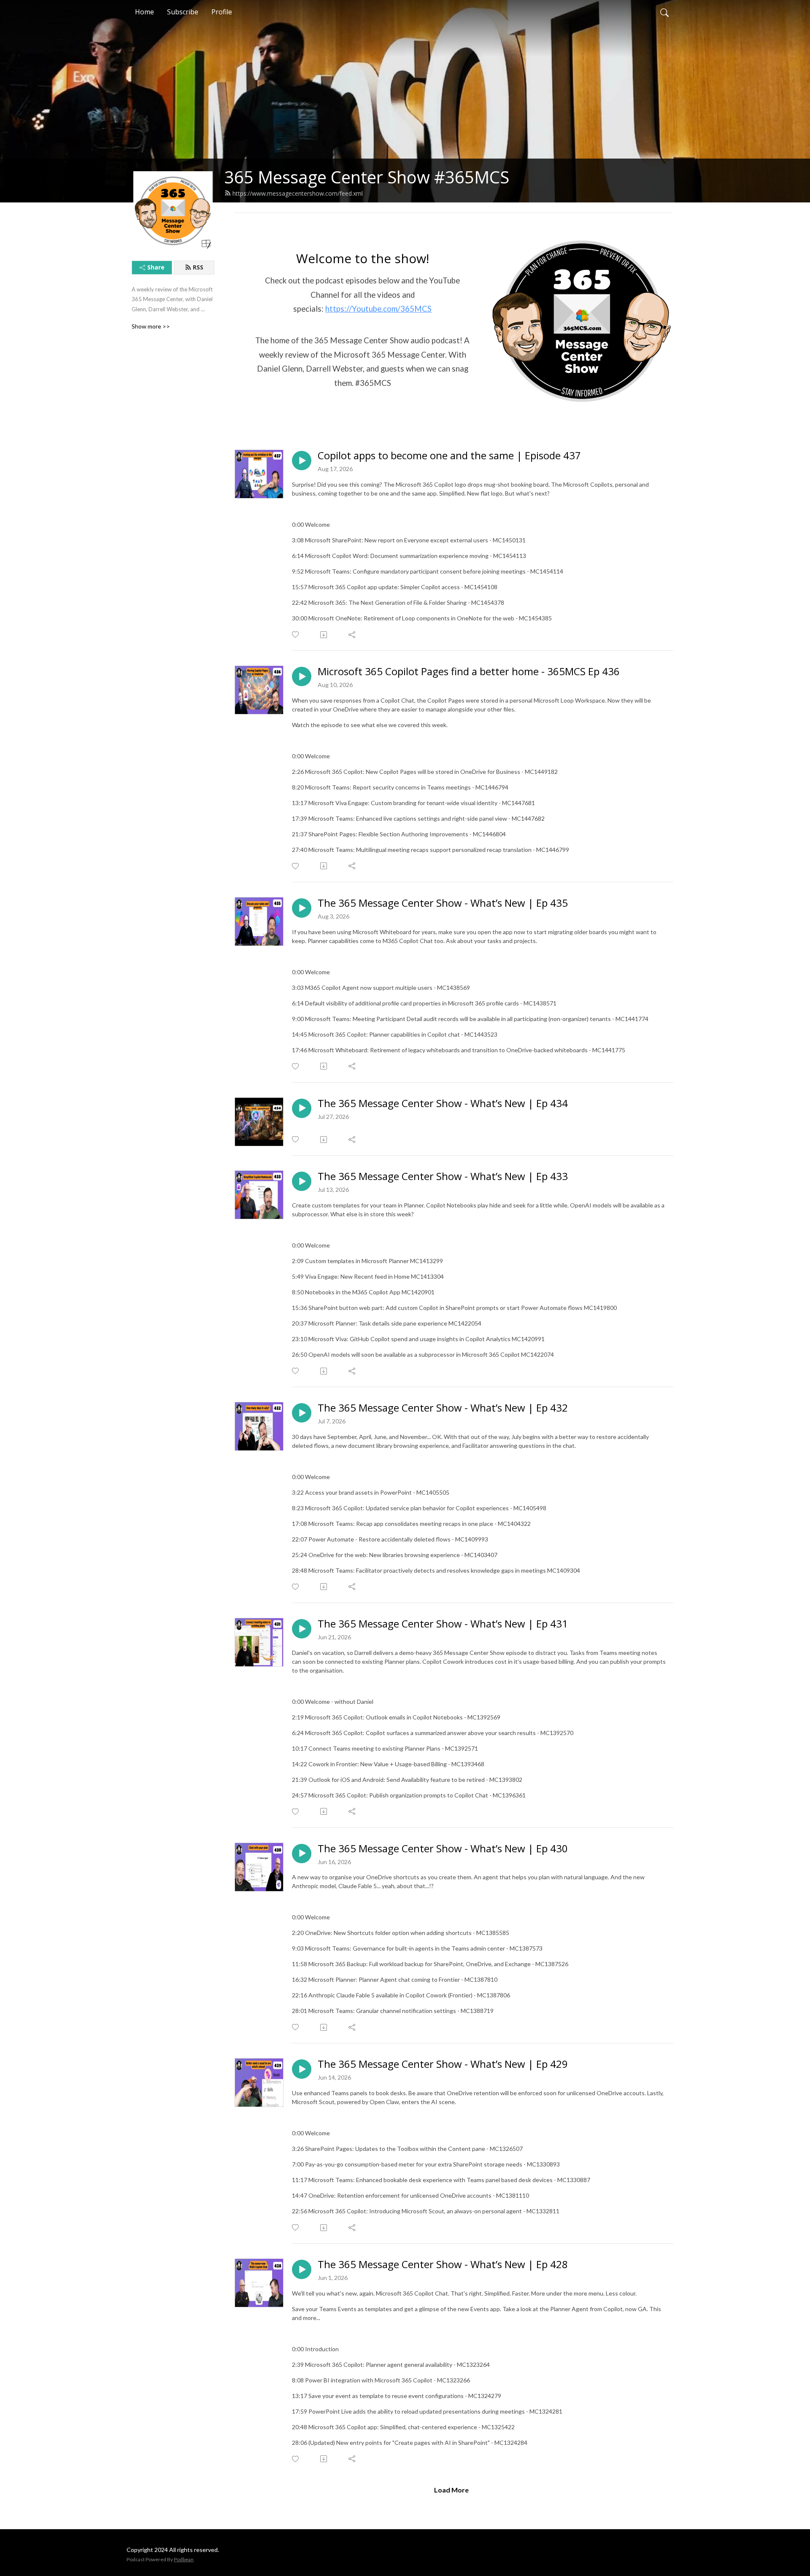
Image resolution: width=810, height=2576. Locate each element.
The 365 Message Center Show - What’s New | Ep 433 (443, 1176)
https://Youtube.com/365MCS (378, 309)
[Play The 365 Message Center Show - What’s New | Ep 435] (302, 908)
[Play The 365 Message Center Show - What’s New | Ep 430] (302, 1854)
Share (156, 267)
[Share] (352, 635)
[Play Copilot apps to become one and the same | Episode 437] (302, 461)
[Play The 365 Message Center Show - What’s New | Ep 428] (302, 2269)
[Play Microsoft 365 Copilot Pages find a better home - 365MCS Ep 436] (302, 676)
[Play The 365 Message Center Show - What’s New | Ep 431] (302, 1629)
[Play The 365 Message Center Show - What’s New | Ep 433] (302, 1181)
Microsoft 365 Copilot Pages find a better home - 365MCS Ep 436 (469, 672)
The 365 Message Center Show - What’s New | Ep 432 (443, 1408)
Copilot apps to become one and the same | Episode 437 (449, 456)
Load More (451, 2490)
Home (144, 12)
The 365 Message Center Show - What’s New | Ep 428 (443, 2265)
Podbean (184, 2559)
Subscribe (183, 12)
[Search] (664, 12)
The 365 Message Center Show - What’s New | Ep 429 (443, 2064)
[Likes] (296, 635)
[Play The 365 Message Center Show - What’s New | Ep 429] (302, 2069)
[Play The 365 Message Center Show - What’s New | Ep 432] (302, 1413)
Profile (222, 12)
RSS (198, 267)
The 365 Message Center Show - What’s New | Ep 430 (443, 1849)
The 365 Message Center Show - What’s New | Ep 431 (443, 1624)
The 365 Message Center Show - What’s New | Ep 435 (443, 903)
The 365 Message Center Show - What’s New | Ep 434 (443, 1103)
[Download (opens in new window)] (324, 635)
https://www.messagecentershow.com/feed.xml (298, 193)
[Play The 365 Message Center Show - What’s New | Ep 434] (302, 1108)
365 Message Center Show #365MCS (367, 177)
